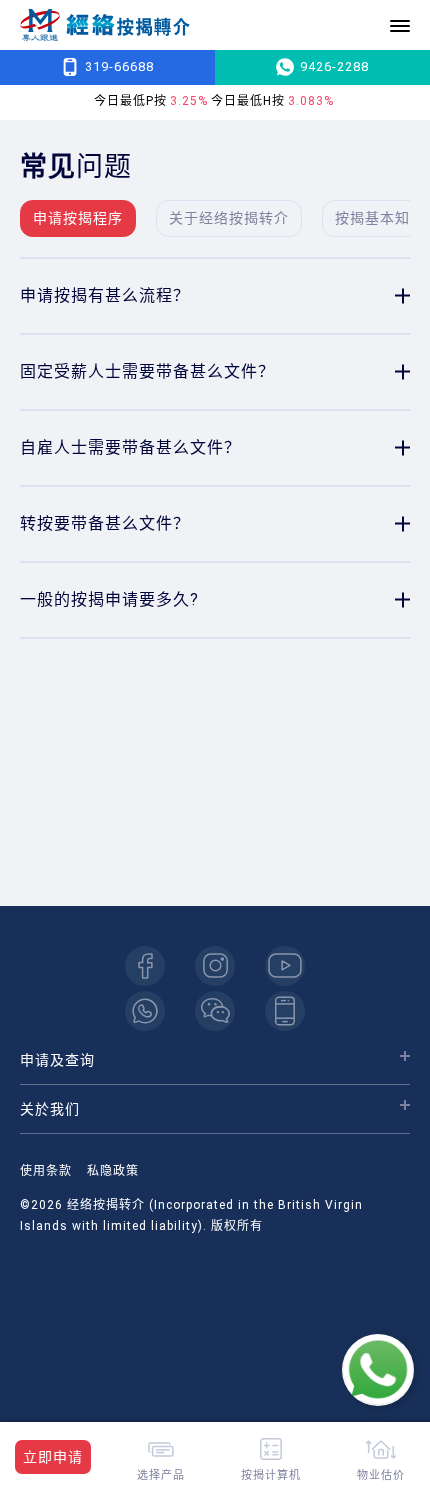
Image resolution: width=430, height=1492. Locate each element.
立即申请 (53, 1457)
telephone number (285, 1011)
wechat (215, 1011)
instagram (215, 966)
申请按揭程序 (78, 218)
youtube (285, 966)
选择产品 (161, 1474)
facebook (145, 966)
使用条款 (46, 1171)
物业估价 (381, 1474)
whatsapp (145, 1011)
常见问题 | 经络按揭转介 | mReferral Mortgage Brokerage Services (105, 25)
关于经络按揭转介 (229, 218)
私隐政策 (113, 1171)
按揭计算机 (271, 1474)
